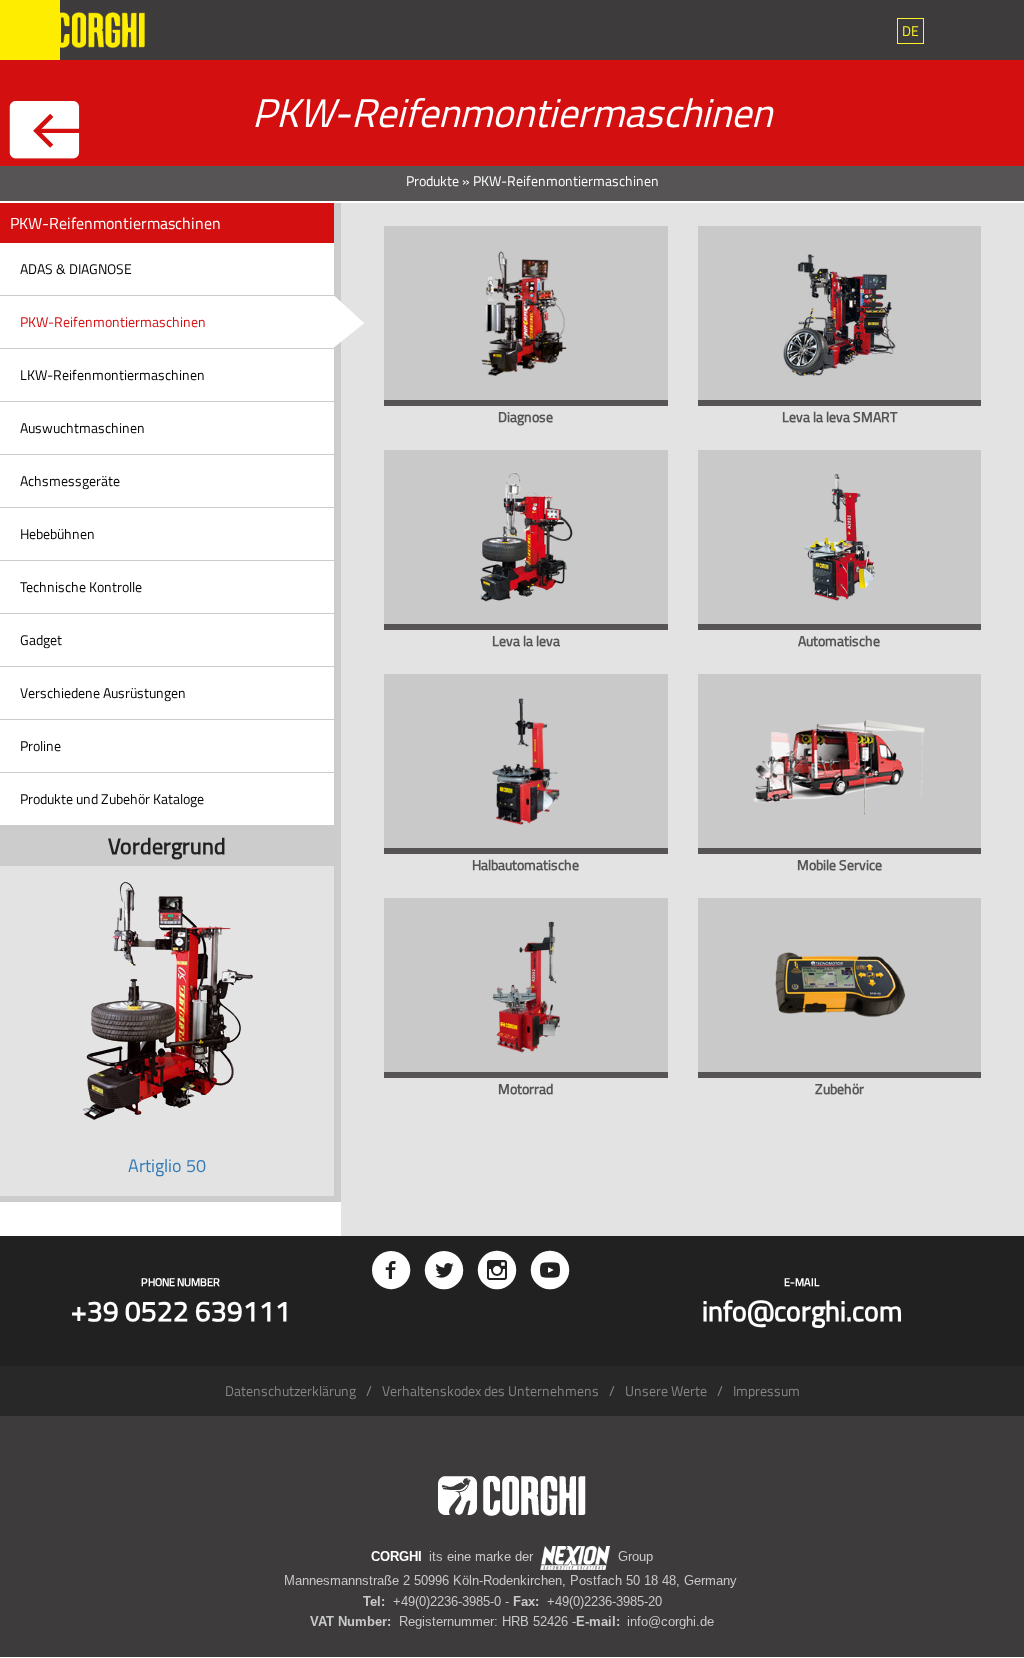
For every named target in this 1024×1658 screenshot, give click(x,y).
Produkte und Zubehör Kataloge (112, 798)
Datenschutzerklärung (290, 1390)
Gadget (41, 639)
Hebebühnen (57, 533)
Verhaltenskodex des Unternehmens (490, 1390)
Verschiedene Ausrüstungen (103, 692)
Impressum (766, 1390)
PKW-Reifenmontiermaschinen (113, 321)
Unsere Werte (666, 1390)
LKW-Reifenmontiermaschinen (112, 374)
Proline (40, 745)
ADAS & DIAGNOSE (76, 268)
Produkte (432, 180)
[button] (910, 31)
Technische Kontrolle (81, 586)
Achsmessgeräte (70, 480)
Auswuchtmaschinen (82, 427)
